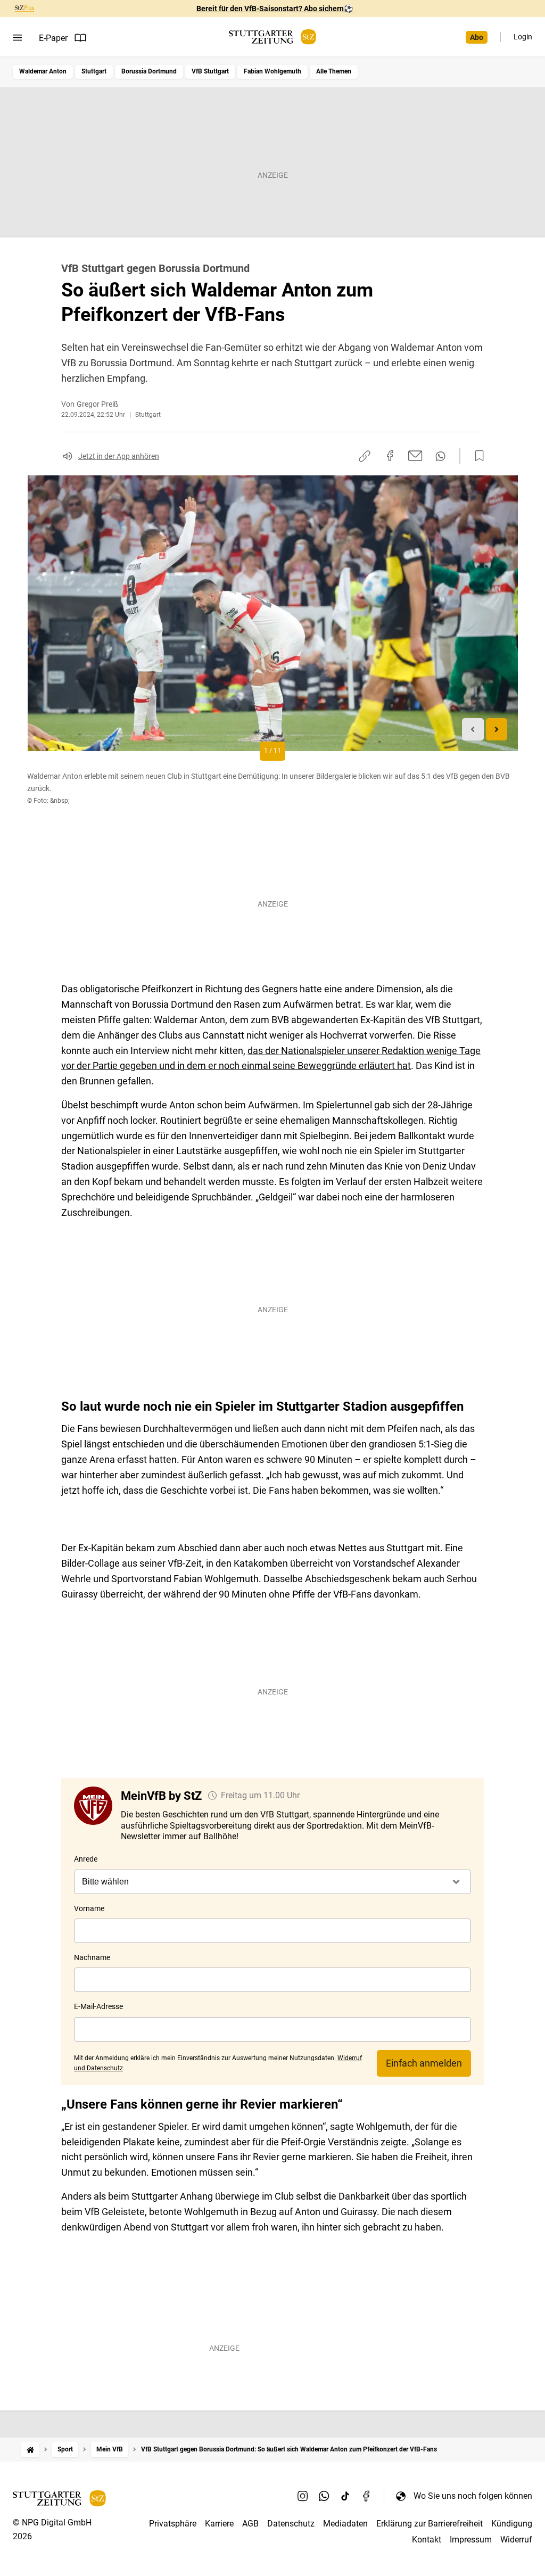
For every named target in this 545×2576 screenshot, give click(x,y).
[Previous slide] (473, 730)
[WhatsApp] (324, 2496)
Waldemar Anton (43, 71)
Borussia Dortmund (149, 71)
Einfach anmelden (424, 2063)
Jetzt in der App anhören (119, 456)
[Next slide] (497, 730)
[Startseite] (30, 2450)
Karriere (219, 2524)
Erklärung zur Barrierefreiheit (430, 2524)
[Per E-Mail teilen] (415, 456)
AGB (250, 2524)
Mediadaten (345, 2524)
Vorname (89, 1908)
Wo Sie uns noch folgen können (473, 2496)
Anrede (86, 1859)
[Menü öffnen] (17, 38)
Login (523, 37)
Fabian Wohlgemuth (272, 71)
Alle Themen (334, 71)
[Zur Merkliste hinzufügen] (476, 456)
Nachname (92, 1957)
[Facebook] (367, 2496)
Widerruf (516, 2540)
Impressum (471, 2540)
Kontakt (427, 2540)
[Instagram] (303, 2496)
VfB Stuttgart (210, 71)
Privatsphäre (173, 2524)
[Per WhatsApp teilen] (440, 456)
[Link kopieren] (365, 456)
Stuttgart (94, 71)
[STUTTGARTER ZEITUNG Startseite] (272, 37)
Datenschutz (291, 2524)
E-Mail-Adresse (98, 2006)
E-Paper (53, 38)
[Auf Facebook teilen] (390, 456)
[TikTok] (345, 2496)
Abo (477, 37)
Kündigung (512, 2524)
